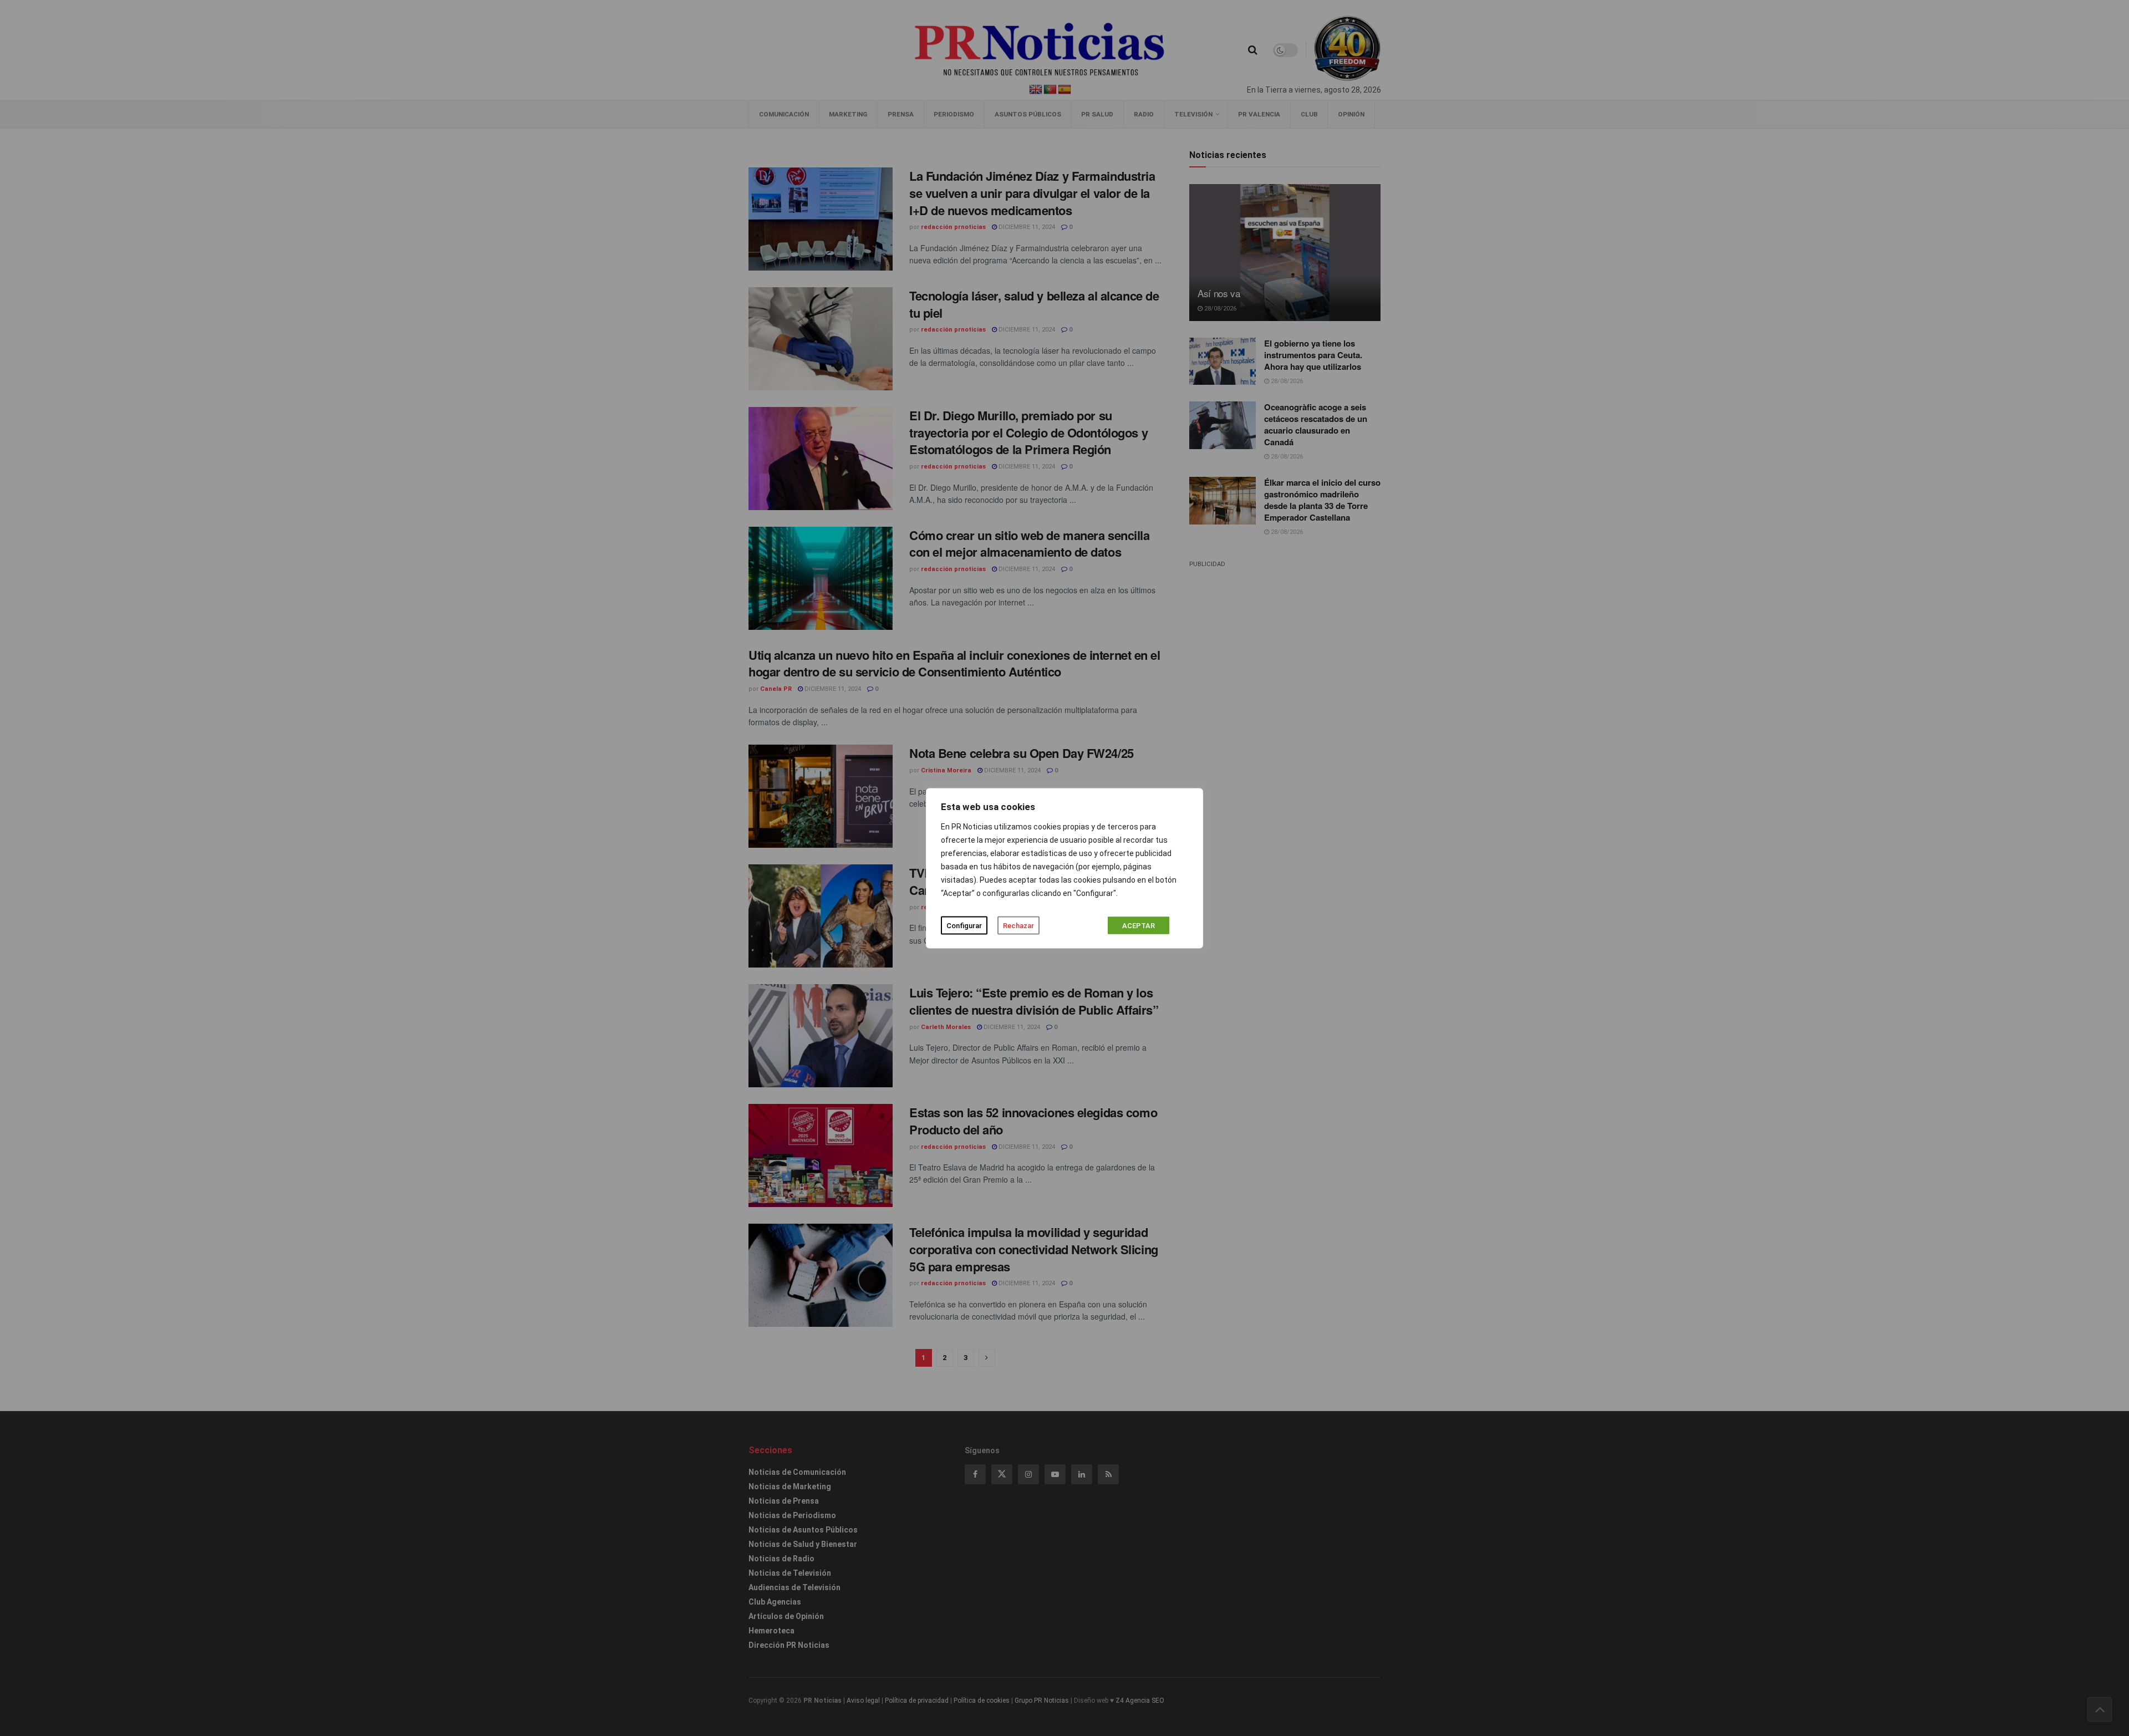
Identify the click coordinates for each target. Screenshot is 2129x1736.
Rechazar (1018, 925)
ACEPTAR (1139, 925)
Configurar (964, 925)
